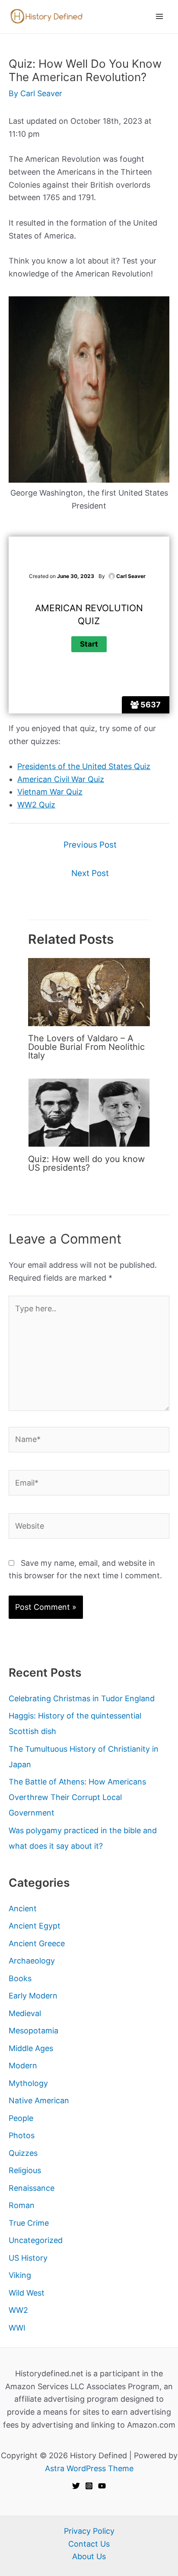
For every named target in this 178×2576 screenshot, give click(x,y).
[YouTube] (102, 2486)
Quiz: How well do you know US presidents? (86, 1163)
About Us (89, 2556)
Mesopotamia (33, 2031)
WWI (17, 2328)
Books (20, 1978)
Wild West (27, 2293)
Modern (23, 2066)
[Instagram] (89, 2486)
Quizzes (23, 2153)
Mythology (28, 2083)
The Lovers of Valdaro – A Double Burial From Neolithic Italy (86, 1047)
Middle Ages (31, 2048)
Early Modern (33, 1996)
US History (28, 2258)
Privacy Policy (89, 2531)
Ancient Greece (37, 1943)
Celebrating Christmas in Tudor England (82, 1698)
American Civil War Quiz (61, 779)
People (21, 2118)
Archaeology (32, 1961)
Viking (20, 2275)
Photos (22, 2135)
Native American (39, 2100)
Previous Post (90, 845)
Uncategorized (36, 2240)
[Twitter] (76, 2486)
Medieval (25, 2013)
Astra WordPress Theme (89, 2468)
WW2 (18, 2310)
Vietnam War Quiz (50, 792)
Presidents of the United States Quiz (84, 766)
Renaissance (32, 2188)
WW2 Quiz (36, 805)
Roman (22, 2205)
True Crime (29, 2223)
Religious (25, 2170)
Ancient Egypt (35, 1926)
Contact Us (89, 2544)
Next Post (90, 873)
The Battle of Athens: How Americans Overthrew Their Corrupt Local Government (77, 1797)
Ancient (23, 1908)
